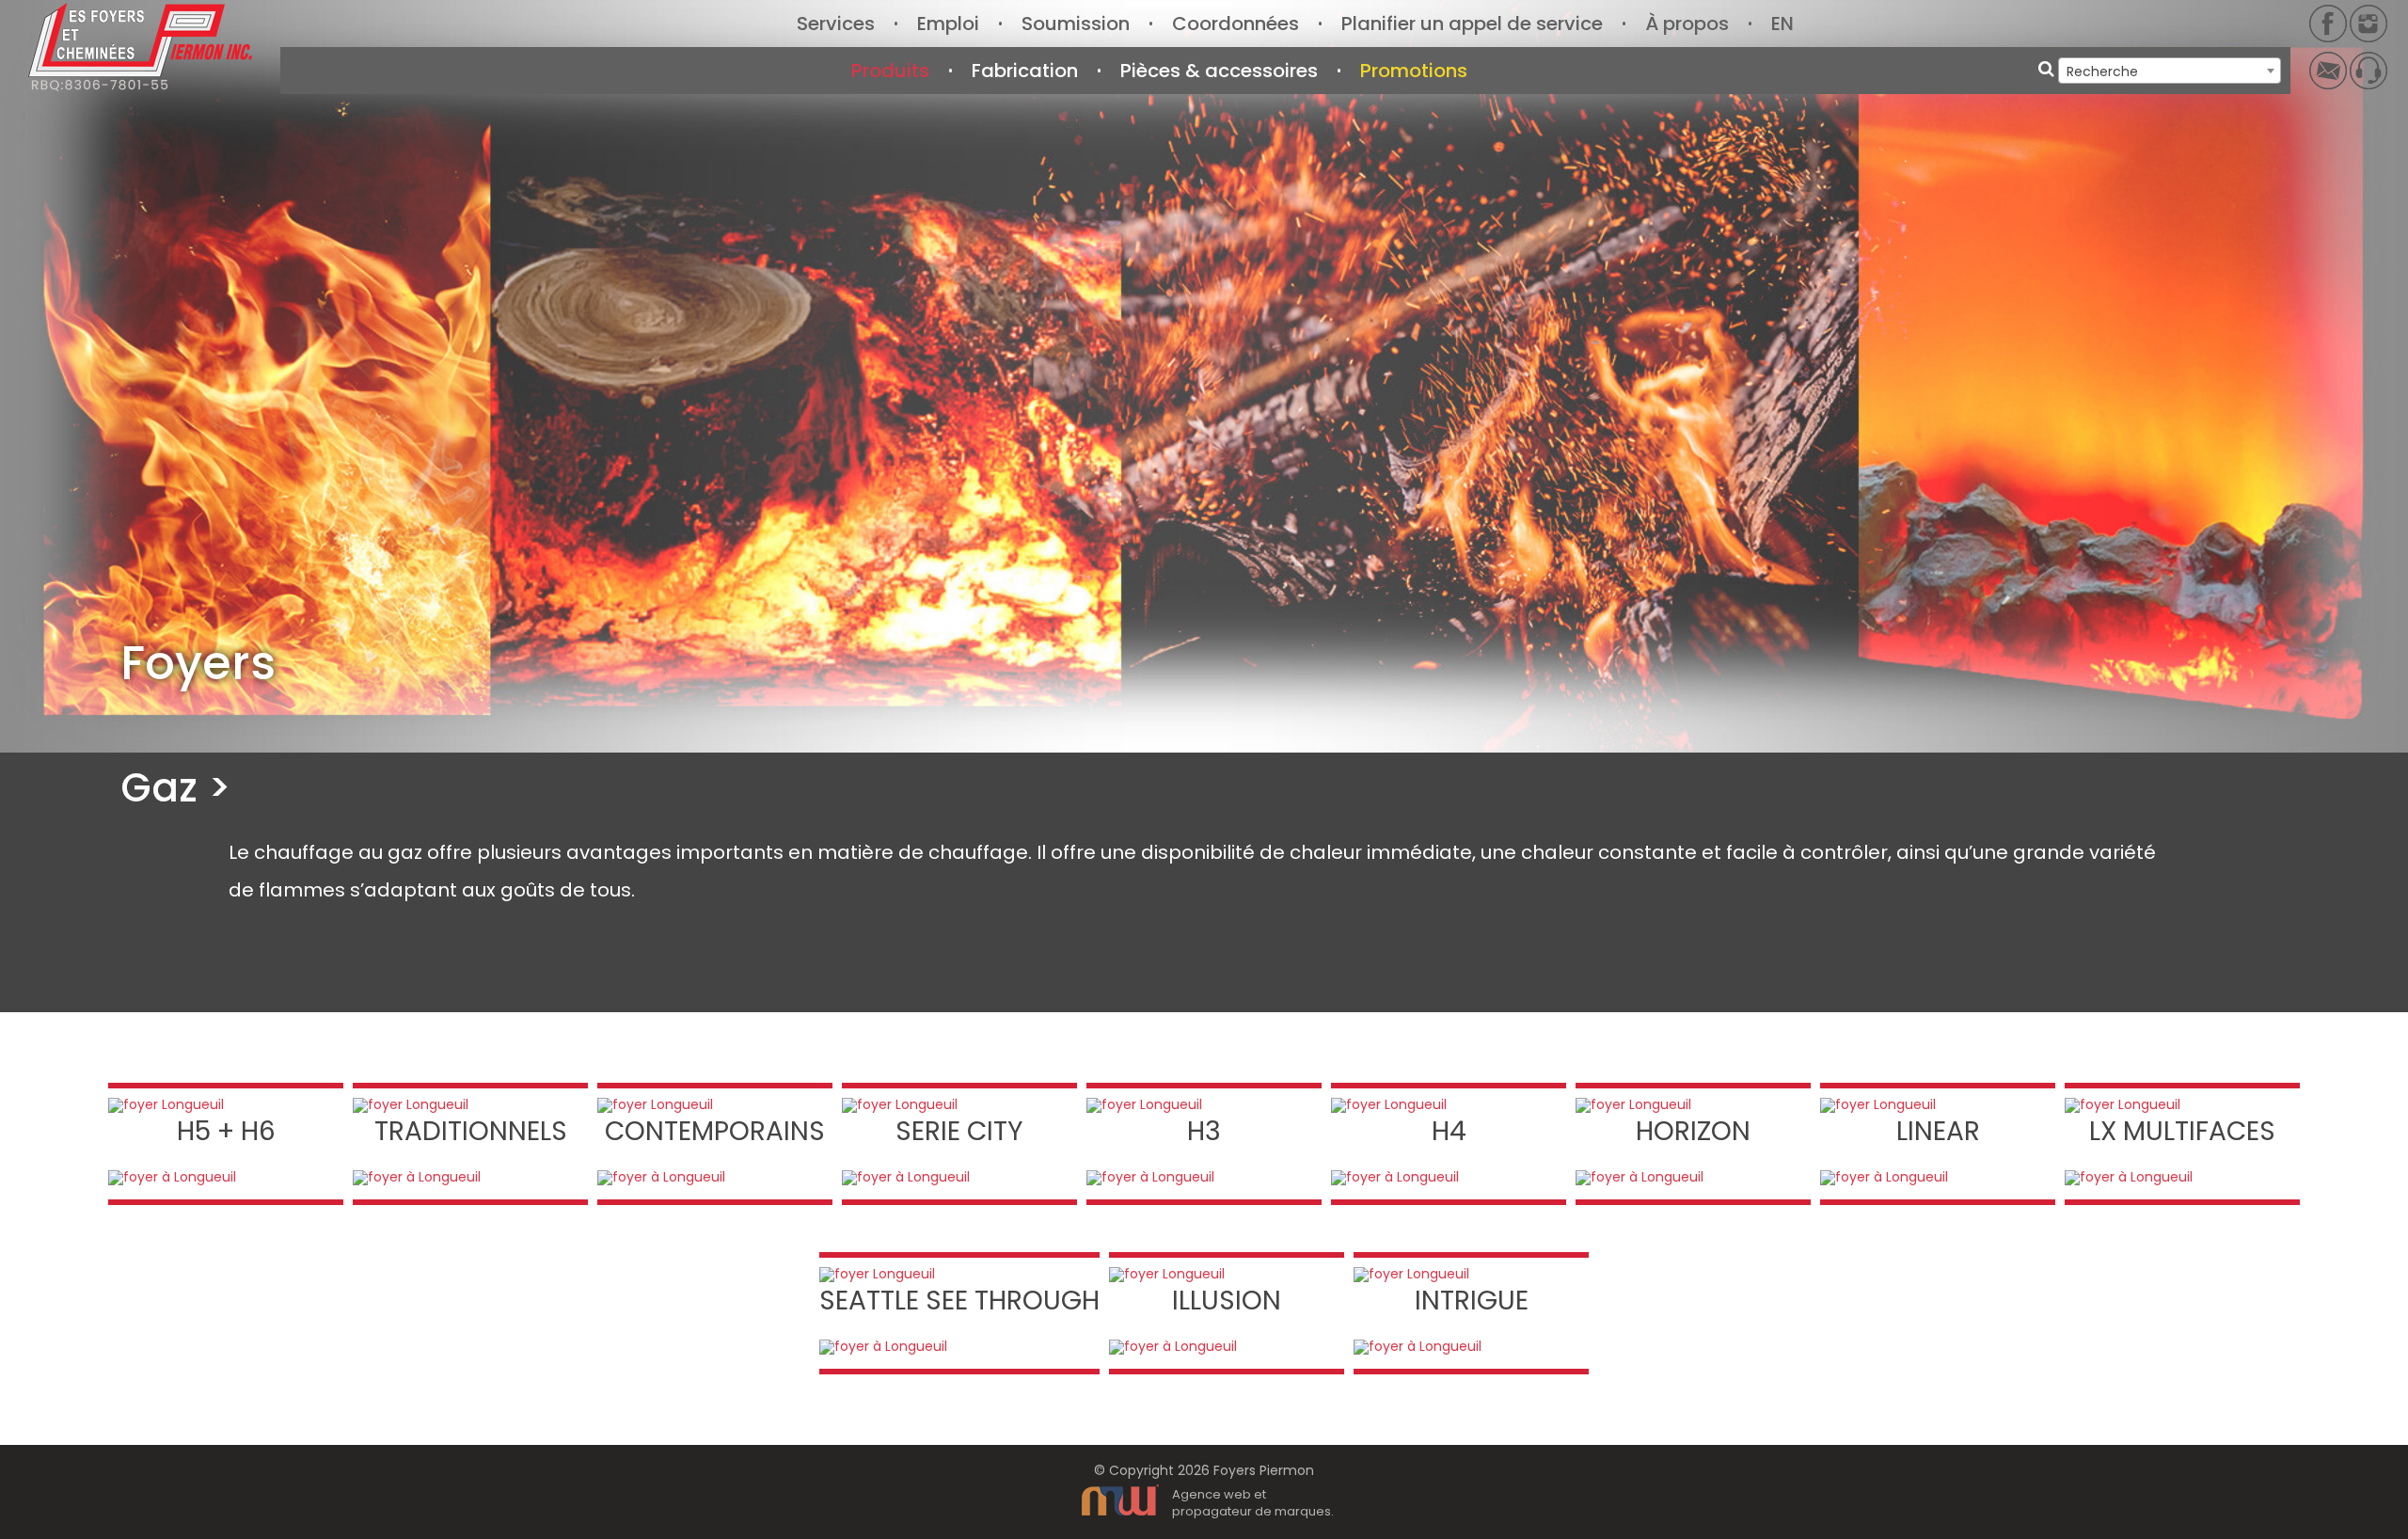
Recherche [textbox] (2102, 71)
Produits (890, 71)
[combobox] (2170, 71)
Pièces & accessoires (1219, 71)
